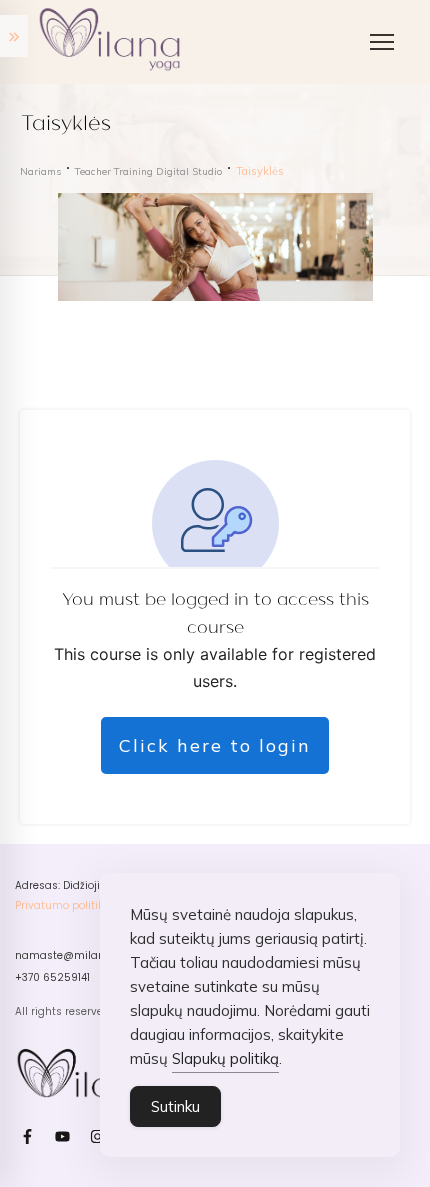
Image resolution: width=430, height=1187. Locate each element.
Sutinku (175, 1106)
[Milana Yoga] (112, 42)
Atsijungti (84, 570)
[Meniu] (382, 42)
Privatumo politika (62, 905)
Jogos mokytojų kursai (129, 185)
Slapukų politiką (225, 1058)
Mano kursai (95, 530)
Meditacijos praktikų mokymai (153, 265)
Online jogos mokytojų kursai (150, 225)
